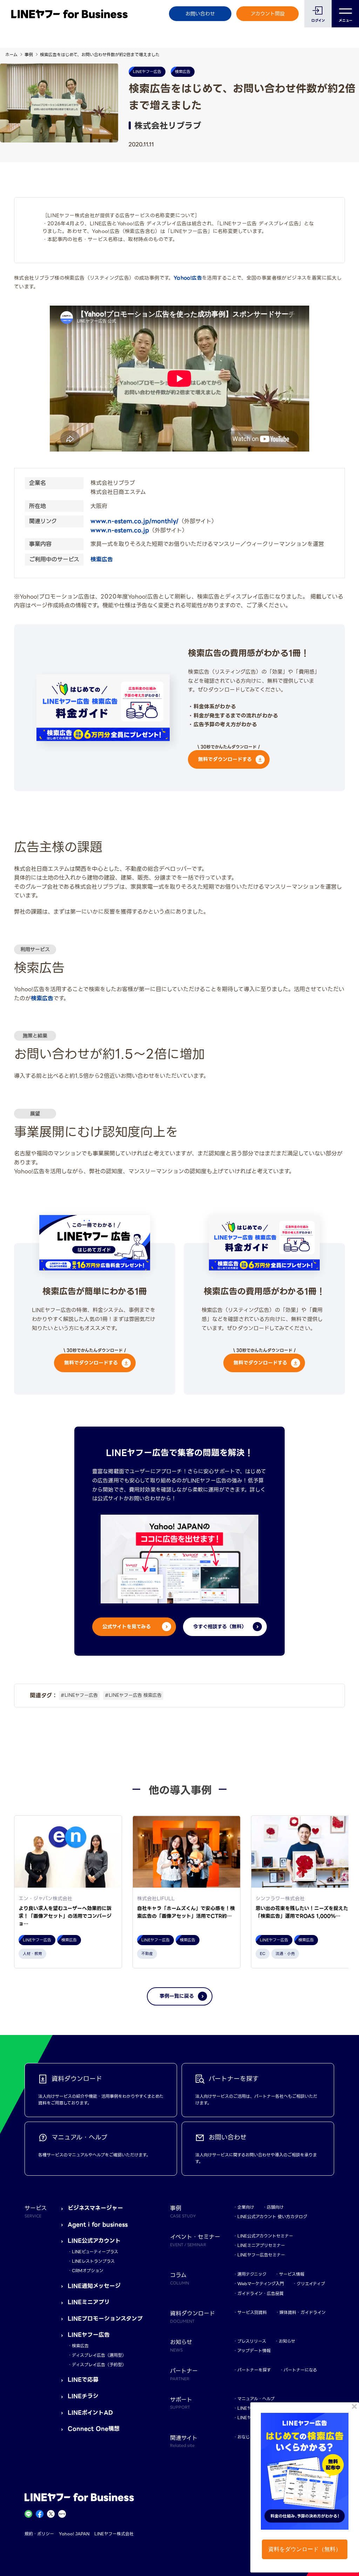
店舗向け (275, 2207)
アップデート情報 (254, 2351)
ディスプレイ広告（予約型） (99, 2365)
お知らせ (287, 2341)
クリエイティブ (311, 2284)
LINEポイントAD (90, 2413)
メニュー (346, 21)
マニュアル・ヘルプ (256, 2399)
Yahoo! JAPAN (74, 2534)
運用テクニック (252, 2274)
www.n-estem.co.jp (120, 530)
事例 (29, 55)
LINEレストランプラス (93, 2261)
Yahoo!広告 (188, 278)
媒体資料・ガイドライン (303, 2312)
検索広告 (102, 559)
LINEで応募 (83, 2380)
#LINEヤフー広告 (79, 1695)
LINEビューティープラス (95, 2252)
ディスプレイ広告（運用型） (99, 2355)
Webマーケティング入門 (261, 2284)
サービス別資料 (252, 2312)
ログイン (318, 21)
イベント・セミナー (195, 2240)
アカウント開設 (268, 14)
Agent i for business (98, 2225)
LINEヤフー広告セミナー (261, 2255)
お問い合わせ (200, 14)
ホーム (11, 55)
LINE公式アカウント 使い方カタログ (272, 2217)
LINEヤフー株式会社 (114, 2534)
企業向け (246, 2207)
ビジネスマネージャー (95, 2208)
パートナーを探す (254, 2370)
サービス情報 (292, 2274)
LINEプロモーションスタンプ (105, 2319)
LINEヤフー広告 (89, 2335)
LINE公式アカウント (94, 2241)
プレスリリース (252, 2341)
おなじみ (246, 2437)
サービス (36, 2211)
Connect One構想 (94, 2429)
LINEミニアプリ (89, 2302)
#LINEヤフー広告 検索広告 (133, 1695)
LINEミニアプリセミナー (261, 2245)
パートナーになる (300, 2370)
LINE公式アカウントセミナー (265, 2236)
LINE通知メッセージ (94, 2286)
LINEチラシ (83, 2396)
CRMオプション (88, 2271)
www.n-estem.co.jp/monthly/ (134, 521)
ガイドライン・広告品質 (260, 2293)
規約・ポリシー (39, 2534)
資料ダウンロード (192, 2316)
